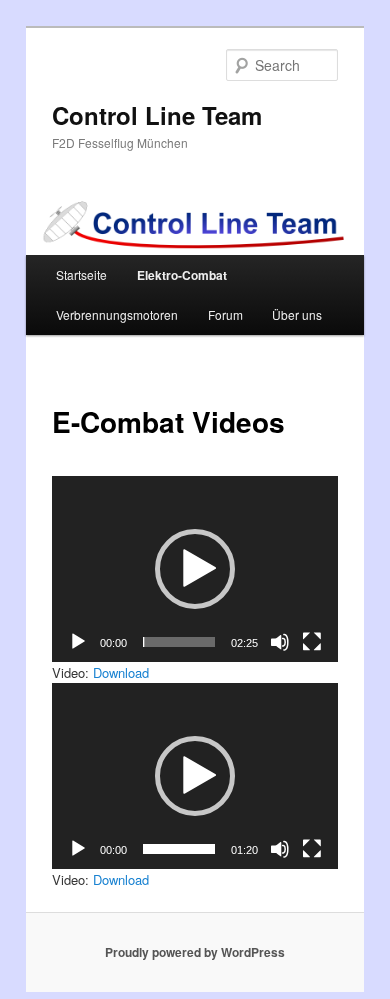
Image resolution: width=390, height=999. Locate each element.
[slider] (179, 642)
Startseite (81, 274)
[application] (195, 569)
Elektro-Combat (182, 275)
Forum (225, 314)
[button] (195, 569)
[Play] (78, 642)
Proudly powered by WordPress (195, 952)
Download (121, 672)
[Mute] (280, 642)
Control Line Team (157, 115)
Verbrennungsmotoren (117, 314)
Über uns (297, 314)
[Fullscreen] (312, 642)
